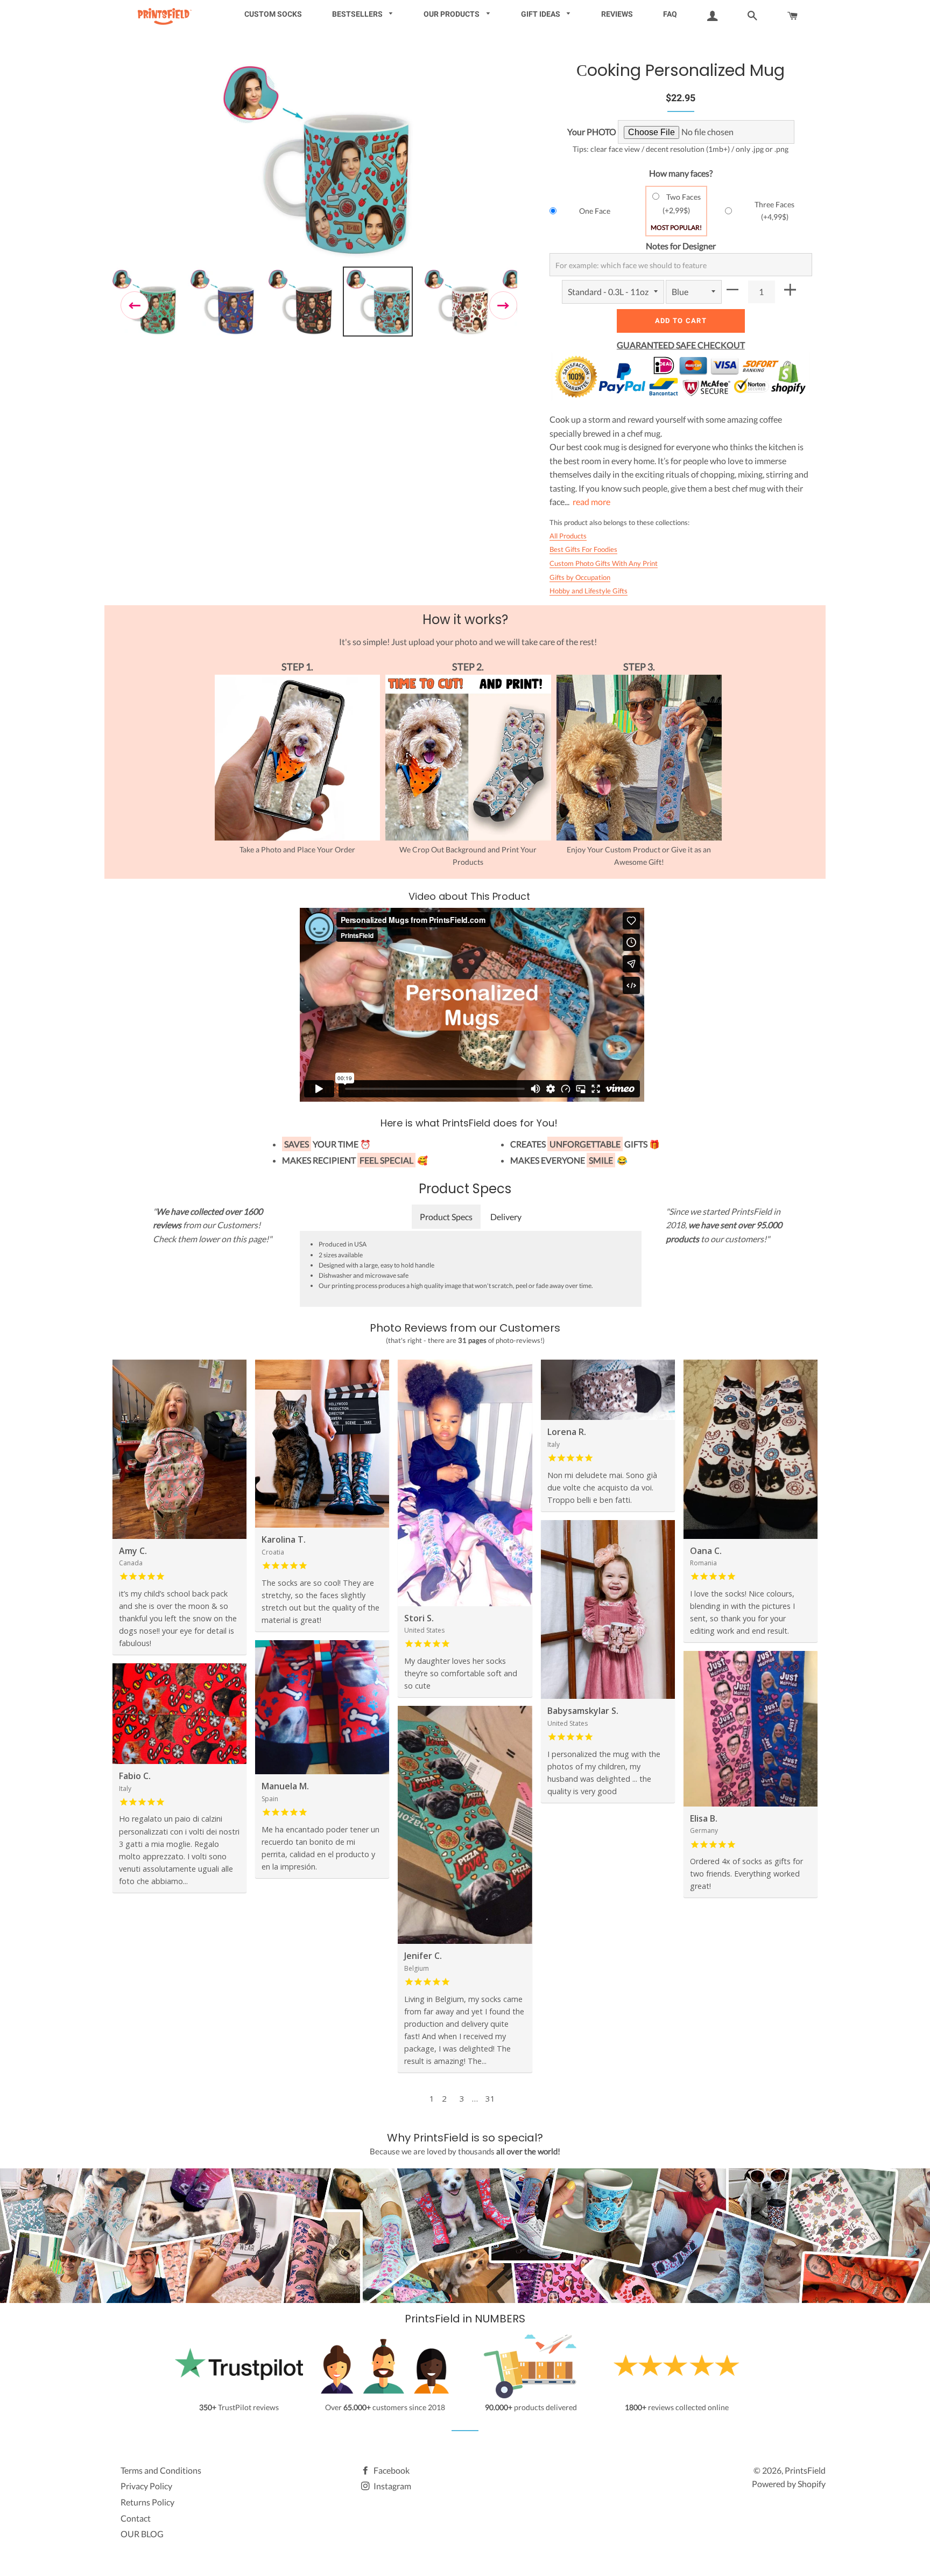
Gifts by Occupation (580, 577)
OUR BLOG (142, 2534)
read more (591, 502)
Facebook (391, 2470)
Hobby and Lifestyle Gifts (589, 591)
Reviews (617, 14)
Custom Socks (273, 14)
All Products (568, 536)
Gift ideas (541, 14)
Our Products (452, 14)
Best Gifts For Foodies (583, 549)
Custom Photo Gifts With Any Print (604, 563)
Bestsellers (358, 14)
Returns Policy (147, 2502)
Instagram (392, 2486)
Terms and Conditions (161, 2470)
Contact (136, 2518)
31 (490, 2098)
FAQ (670, 14)
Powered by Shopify (789, 2484)
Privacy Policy (146, 2486)
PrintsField (805, 2470)
